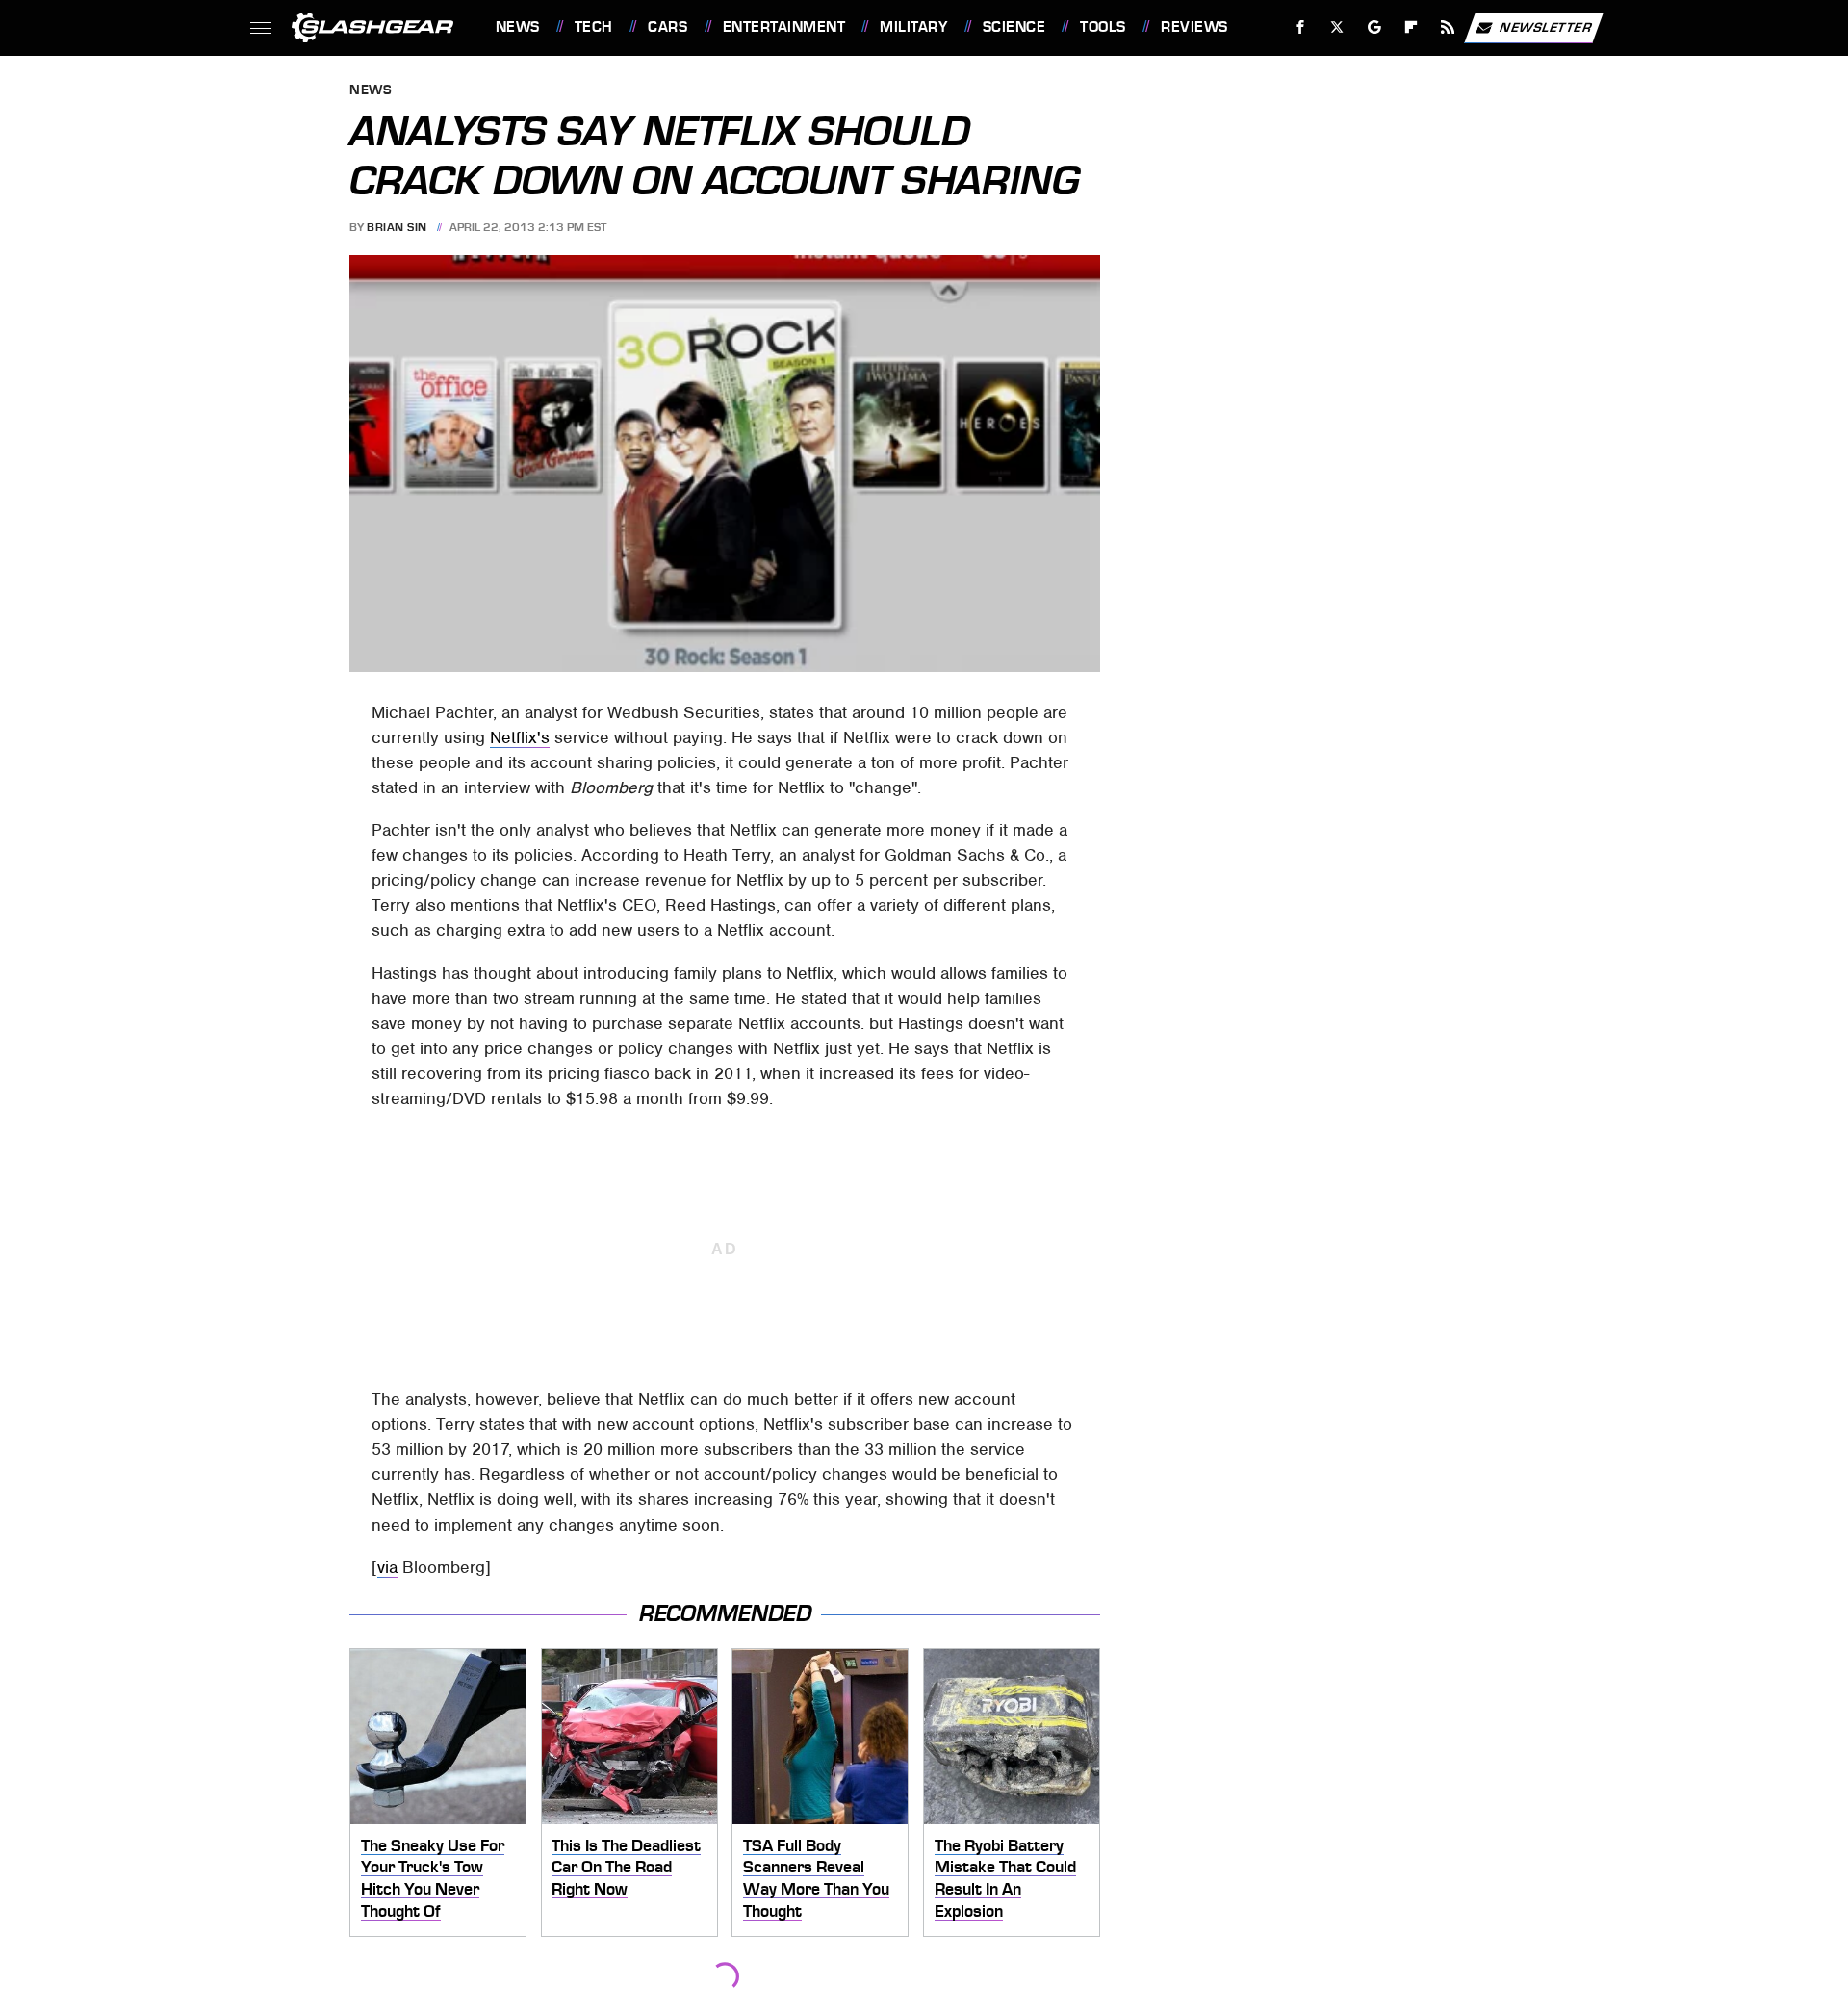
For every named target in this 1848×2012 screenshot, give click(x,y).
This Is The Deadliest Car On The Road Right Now (626, 1867)
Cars (667, 27)
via (387, 1567)
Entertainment (784, 27)
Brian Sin (397, 227)
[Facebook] (1301, 27)
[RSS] (1447, 27)
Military (913, 27)
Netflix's (520, 737)
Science (1014, 27)
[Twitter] (1336, 27)
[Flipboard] (1412, 27)
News (517, 27)
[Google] (1374, 27)
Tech (594, 27)
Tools (1103, 27)
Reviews (1194, 27)
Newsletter (1546, 26)
